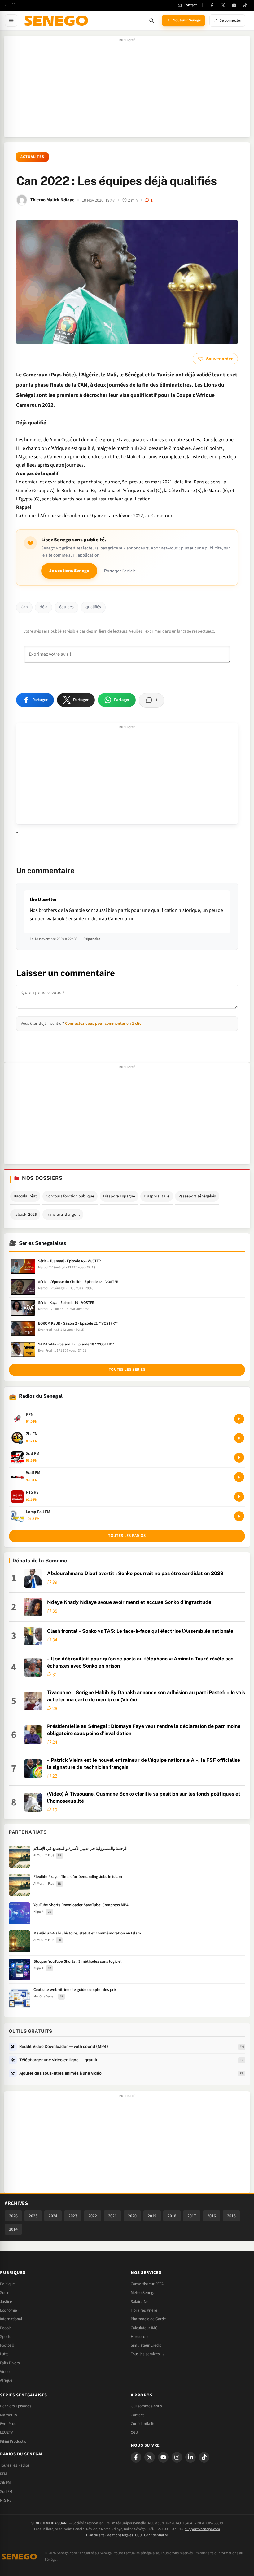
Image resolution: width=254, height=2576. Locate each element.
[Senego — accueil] (57, 20)
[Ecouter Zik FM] (239, 1438)
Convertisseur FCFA (147, 2284)
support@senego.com (202, 2529)
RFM (4, 2474)
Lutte (4, 2354)
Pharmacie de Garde (148, 2319)
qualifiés (93, 607)
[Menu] (11, 20)
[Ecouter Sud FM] (239, 1458)
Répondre (92, 939)
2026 (13, 2216)
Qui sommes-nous (146, 2406)
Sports (6, 2337)
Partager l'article (120, 571)
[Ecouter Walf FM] (239, 1477)
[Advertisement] (127, 90)
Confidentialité (156, 2535)
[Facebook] (212, 5)
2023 (73, 2216)
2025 (33, 2216)
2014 (13, 2229)
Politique (7, 2284)
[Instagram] (177, 2457)
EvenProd (8, 2424)
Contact (137, 2415)
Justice (6, 2302)
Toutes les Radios (15, 2465)
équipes (66, 607)
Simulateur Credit (146, 2345)
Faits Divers (10, 2363)
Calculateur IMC (144, 2328)
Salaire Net (140, 2302)
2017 (192, 2216)
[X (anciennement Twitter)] (223, 5)
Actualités (32, 157)
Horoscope (140, 2337)
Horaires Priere (144, 2310)
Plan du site (95, 2535)
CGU (134, 2432)
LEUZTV (7, 2432)
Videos (6, 2372)
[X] (150, 2457)
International (11, 2319)
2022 (93, 2216)
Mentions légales (120, 2535)
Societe (6, 2293)
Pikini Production (14, 2441)
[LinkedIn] (190, 2457)
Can (24, 607)
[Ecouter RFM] (239, 1419)
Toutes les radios (127, 1536)
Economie (9, 2310)
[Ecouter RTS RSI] (239, 1497)
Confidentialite (143, 2424)
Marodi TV (9, 2415)
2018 (172, 2216)
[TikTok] (245, 5)
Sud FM (6, 2492)
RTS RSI (6, 2500)
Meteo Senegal (144, 2293)
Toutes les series (127, 1370)
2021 (112, 2216)
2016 (212, 2216)
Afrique (6, 2380)
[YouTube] (234, 5)
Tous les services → (148, 2354)
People (6, 2328)
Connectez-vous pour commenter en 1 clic (103, 1023)
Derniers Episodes (16, 2406)
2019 (152, 2216)
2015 (231, 2216)
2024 (53, 2216)
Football (7, 2345)
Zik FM (5, 2483)
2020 (132, 2216)
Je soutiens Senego (69, 571)
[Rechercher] (151, 20)
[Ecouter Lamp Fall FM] (239, 1516)
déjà (44, 607)
